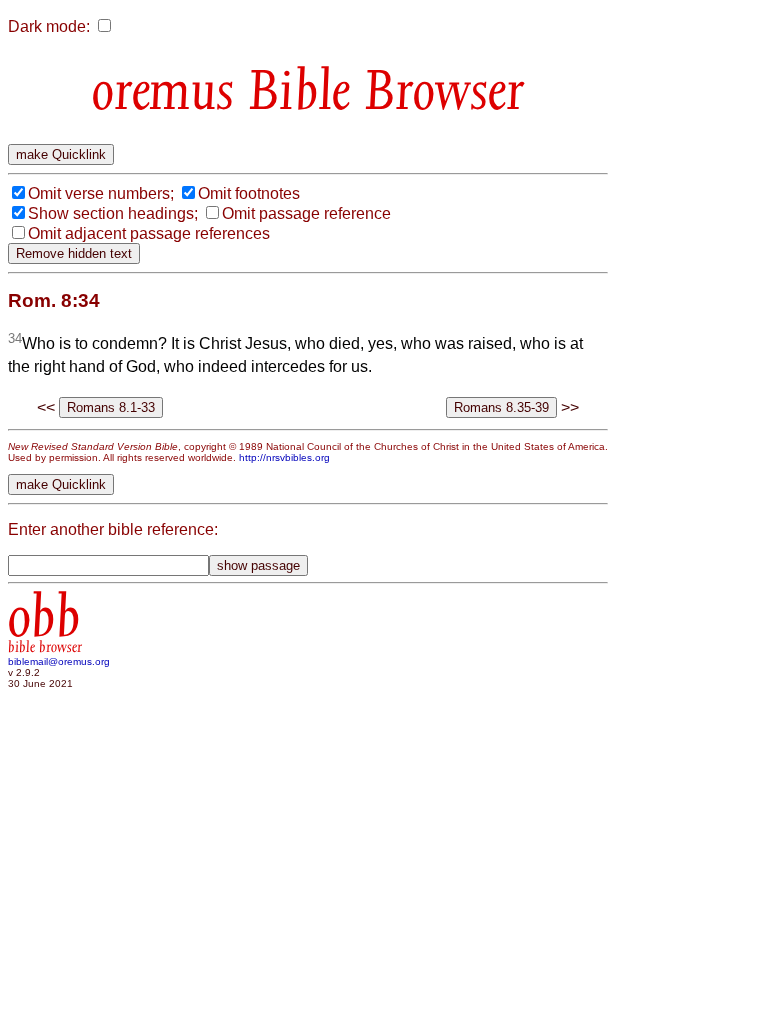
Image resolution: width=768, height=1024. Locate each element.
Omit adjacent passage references (149, 233)
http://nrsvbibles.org (284, 457)
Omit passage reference (306, 213)
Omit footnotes (249, 193)
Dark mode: (49, 26)
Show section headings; (113, 213)
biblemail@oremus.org (59, 661)
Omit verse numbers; (101, 193)
